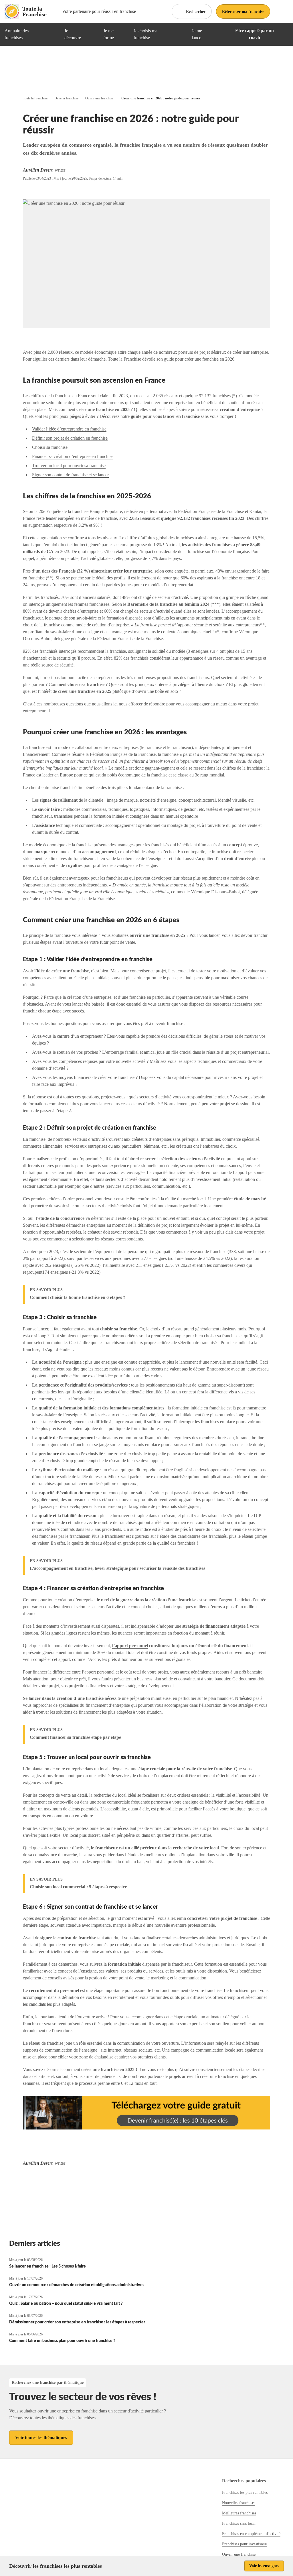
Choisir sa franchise (50, 447)
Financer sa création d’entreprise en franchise (73, 456)
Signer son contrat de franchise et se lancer (70, 475)
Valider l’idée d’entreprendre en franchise (69, 429)
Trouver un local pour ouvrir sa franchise (69, 466)
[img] (53, 34)
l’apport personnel (130, 1646)
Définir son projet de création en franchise (70, 438)
